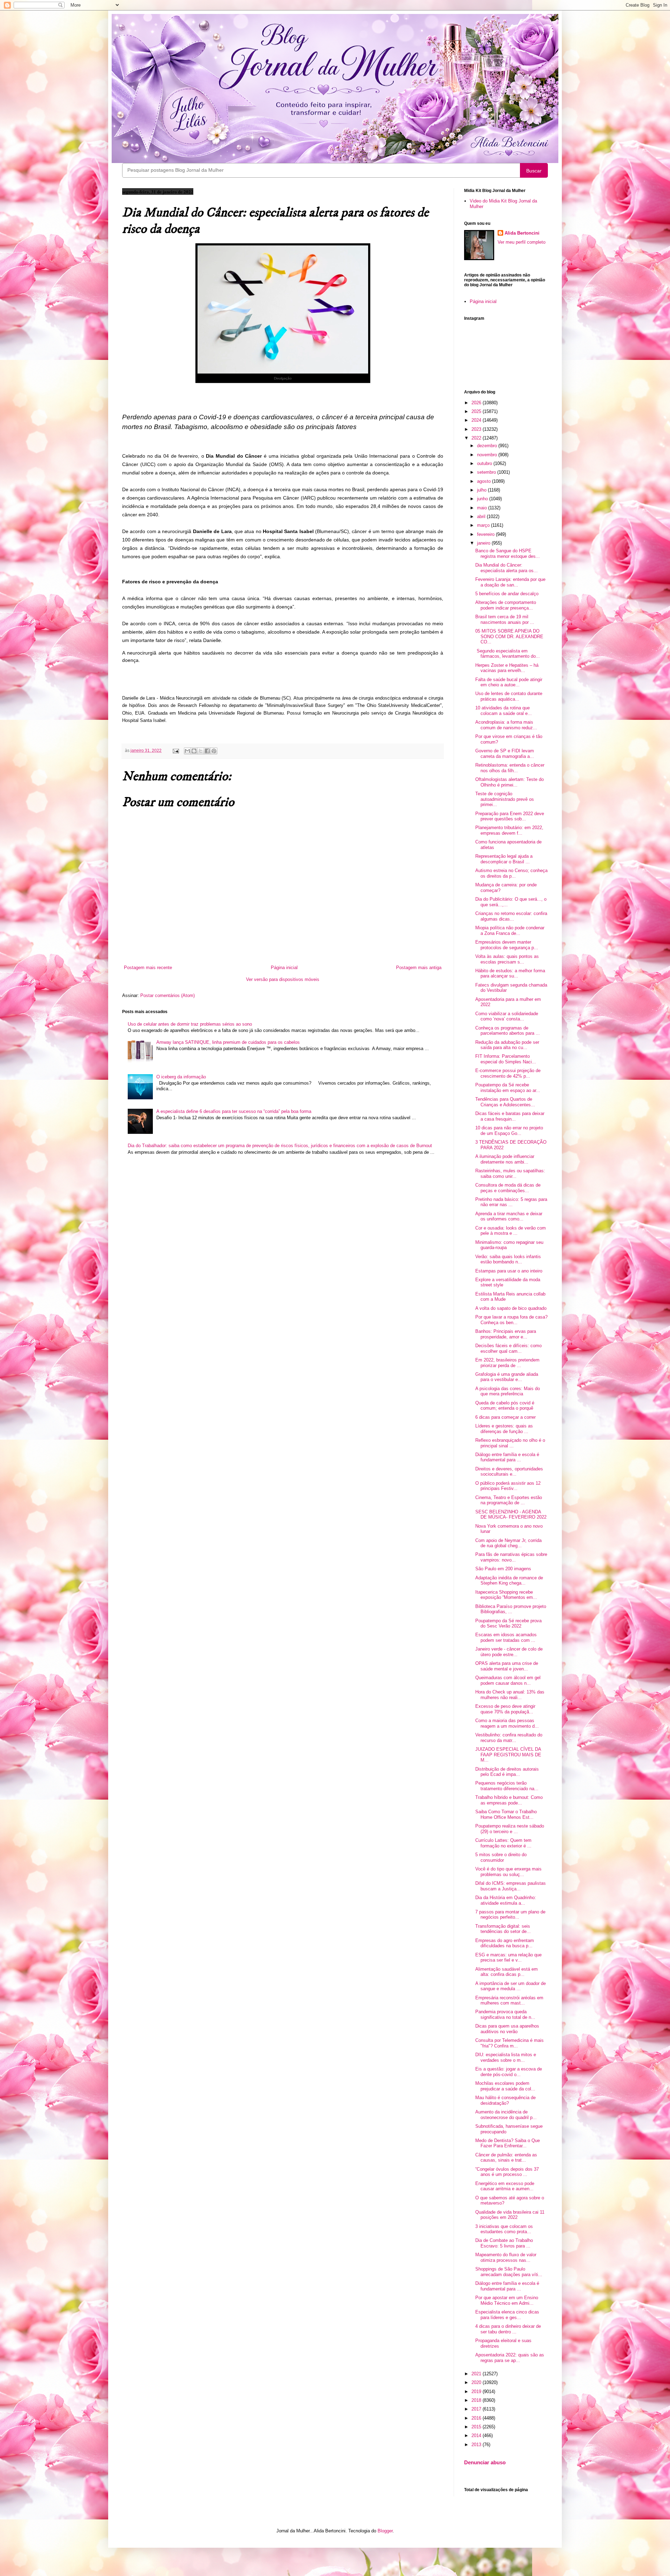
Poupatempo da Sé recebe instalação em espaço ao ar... (508, 1088)
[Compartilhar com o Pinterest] (214, 751)
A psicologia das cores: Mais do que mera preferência (508, 1391)
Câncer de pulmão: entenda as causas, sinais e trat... (506, 2158)
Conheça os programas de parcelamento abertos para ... (508, 1031)
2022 (477, 438)
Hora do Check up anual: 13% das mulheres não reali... (510, 1695)
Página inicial (284, 968)
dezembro (488, 446)
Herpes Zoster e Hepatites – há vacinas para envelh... (507, 668)
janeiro (484, 543)
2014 (477, 2435)
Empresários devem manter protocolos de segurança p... (507, 945)
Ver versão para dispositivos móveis (283, 979)
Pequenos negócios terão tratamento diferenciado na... (507, 1786)
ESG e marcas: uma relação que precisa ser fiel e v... (508, 1958)
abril (482, 516)
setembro (487, 472)
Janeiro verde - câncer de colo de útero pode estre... (509, 1652)
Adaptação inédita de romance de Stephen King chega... (509, 1581)
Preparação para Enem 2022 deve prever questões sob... (510, 816)
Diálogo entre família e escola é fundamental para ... (507, 1457)
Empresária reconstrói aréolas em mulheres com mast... (509, 2001)
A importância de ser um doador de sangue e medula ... (511, 1986)
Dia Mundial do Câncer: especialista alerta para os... (507, 568)
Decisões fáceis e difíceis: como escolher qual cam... (508, 1348)
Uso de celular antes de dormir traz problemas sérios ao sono (190, 1024)
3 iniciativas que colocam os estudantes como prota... (504, 2229)
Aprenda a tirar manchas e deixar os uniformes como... (509, 1216)
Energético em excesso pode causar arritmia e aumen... (505, 2186)
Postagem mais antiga (419, 968)
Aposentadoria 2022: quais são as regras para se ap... (510, 2358)
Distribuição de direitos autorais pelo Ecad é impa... (507, 1772)
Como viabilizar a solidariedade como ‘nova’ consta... (507, 1016)
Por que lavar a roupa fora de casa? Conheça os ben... (511, 1320)
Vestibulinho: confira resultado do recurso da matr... (509, 1738)
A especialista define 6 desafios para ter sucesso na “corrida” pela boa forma (234, 1111)
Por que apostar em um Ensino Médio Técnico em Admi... (507, 2300)
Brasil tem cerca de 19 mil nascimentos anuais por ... (505, 619)
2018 (477, 2400)
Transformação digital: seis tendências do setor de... (503, 1929)
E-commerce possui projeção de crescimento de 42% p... (508, 1073)
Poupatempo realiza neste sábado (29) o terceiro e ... (510, 1829)
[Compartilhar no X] (201, 751)
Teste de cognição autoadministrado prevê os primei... (505, 799)
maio (483, 508)
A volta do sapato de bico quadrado (511, 1308)
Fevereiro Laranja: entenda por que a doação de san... (510, 582)
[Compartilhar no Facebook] (207, 751)
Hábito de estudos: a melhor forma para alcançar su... (510, 973)
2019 (477, 2392)
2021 (477, 2374)
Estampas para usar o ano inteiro (509, 1271)
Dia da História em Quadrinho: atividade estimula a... (506, 1900)
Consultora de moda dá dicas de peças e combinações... (508, 1188)
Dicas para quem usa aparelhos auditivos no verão (507, 2029)
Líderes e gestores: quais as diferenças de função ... (504, 1429)
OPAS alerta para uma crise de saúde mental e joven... (507, 1666)
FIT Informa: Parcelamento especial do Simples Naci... (506, 1059)
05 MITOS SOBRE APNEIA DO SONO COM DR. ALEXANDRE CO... (509, 636)
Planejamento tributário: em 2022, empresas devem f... (509, 830)
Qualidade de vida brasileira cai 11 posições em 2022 (510, 2215)
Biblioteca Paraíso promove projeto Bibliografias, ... (511, 1609)
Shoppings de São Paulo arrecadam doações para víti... (509, 2272)
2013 (477, 2445)
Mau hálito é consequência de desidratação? (505, 2100)
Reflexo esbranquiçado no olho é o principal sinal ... (510, 1443)
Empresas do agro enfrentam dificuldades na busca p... (505, 1943)
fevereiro (486, 534)
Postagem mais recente (148, 968)
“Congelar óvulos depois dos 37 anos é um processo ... (507, 2172)
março (484, 525)
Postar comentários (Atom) (167, 995)
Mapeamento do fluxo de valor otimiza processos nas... (506, 2257)
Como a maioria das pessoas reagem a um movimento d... (507, 1723)
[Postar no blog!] (194, 751)
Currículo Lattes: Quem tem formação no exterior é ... (503, 1843)
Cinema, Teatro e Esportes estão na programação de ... (509, 1500)
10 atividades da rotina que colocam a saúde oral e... (504, 711)
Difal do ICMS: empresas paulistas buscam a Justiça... (511, 1886)
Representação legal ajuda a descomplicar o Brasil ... (504, 859)
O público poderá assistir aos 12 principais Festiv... (508, 1486)
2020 (477, 2382)
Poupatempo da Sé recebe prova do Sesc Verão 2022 (508, 1623)
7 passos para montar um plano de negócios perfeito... (510, 1915)
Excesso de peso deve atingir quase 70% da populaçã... (505, 1709)
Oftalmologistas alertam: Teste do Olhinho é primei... (509, 782)
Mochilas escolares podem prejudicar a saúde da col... (505, 2086)
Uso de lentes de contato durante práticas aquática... (509, 696)
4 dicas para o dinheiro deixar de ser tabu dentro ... (508, 2329)
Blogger (385, 2531)
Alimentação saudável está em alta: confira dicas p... (507, 1972)
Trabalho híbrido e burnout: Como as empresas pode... (509, 1800)
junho (483, 499)
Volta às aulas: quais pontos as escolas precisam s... (507, 959)
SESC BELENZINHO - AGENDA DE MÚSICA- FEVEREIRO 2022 (511, 1515)
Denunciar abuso (485, 2462)
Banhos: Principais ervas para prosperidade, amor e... (506, 1334)
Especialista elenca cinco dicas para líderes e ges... (507, 2315)
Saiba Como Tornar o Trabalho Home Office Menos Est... (506, 1814)
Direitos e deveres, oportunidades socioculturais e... (509, 1472)
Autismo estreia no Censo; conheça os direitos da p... (511, 873)
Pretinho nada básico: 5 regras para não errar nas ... (511, 1202)
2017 (477, 2409)
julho (482, 490)
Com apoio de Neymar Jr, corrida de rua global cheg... (508, 1543)
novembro (488, 455)
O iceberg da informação (181, 1077)
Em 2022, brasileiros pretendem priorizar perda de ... (507, 1363)
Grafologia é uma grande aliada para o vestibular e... (507, 1377)
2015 (477, 2427)
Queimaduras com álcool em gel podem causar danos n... (508, 1680)
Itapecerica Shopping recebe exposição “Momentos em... (506, 1595)
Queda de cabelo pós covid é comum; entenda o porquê (505, 1406)
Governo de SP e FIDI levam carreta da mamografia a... (505, 754)
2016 (477, 2418)
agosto (485, 481)
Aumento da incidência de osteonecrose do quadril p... (506, 2115)
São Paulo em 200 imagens (503, 1569)
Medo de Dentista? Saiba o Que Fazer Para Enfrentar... (508, 2143)
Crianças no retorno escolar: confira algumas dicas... (511, 916)
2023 (477, 429)
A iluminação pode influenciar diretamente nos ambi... (505, 1159)
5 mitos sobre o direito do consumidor (501, 1857)
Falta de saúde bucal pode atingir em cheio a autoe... (509, 682)
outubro (485, 463)
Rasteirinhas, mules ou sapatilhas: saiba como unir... (510, 1173)
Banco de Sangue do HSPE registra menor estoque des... (508, 553)
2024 (477, 420)
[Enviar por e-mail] (187, 751)
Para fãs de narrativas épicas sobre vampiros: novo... (511, 1557)
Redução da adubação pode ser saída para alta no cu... (507, 1045)
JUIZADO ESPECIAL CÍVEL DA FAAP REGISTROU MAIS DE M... (508, 1755)
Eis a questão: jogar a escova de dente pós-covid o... (509, 2072)
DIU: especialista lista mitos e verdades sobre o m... (506, 2057)
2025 (477, 411)
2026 (477, 403)
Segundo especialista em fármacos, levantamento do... (508, 654)
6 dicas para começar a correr (505, 1417)
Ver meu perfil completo (522, 242)
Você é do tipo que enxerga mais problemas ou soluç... (508, 1872)
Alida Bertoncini (522, 233)
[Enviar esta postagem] (175, 750)
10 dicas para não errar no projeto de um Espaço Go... (509, 1131)
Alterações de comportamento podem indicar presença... (506, 605)
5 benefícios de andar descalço (507, 594)
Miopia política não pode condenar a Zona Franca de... (510, 931)
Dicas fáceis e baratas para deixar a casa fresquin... (510, 1116)
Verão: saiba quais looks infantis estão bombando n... (508, 1259)
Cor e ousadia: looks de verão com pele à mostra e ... (511, 1231)
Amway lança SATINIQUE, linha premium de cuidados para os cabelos (228, 1042)
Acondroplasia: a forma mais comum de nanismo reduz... (506, 725)
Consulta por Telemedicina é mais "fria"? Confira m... (509, 2043)
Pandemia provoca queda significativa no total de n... (505, 2014)
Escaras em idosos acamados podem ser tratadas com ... (506, 1637)
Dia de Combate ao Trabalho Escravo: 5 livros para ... (504, 2243)
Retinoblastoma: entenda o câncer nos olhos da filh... (510, 768)
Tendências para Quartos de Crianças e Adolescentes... (505, 1102)
